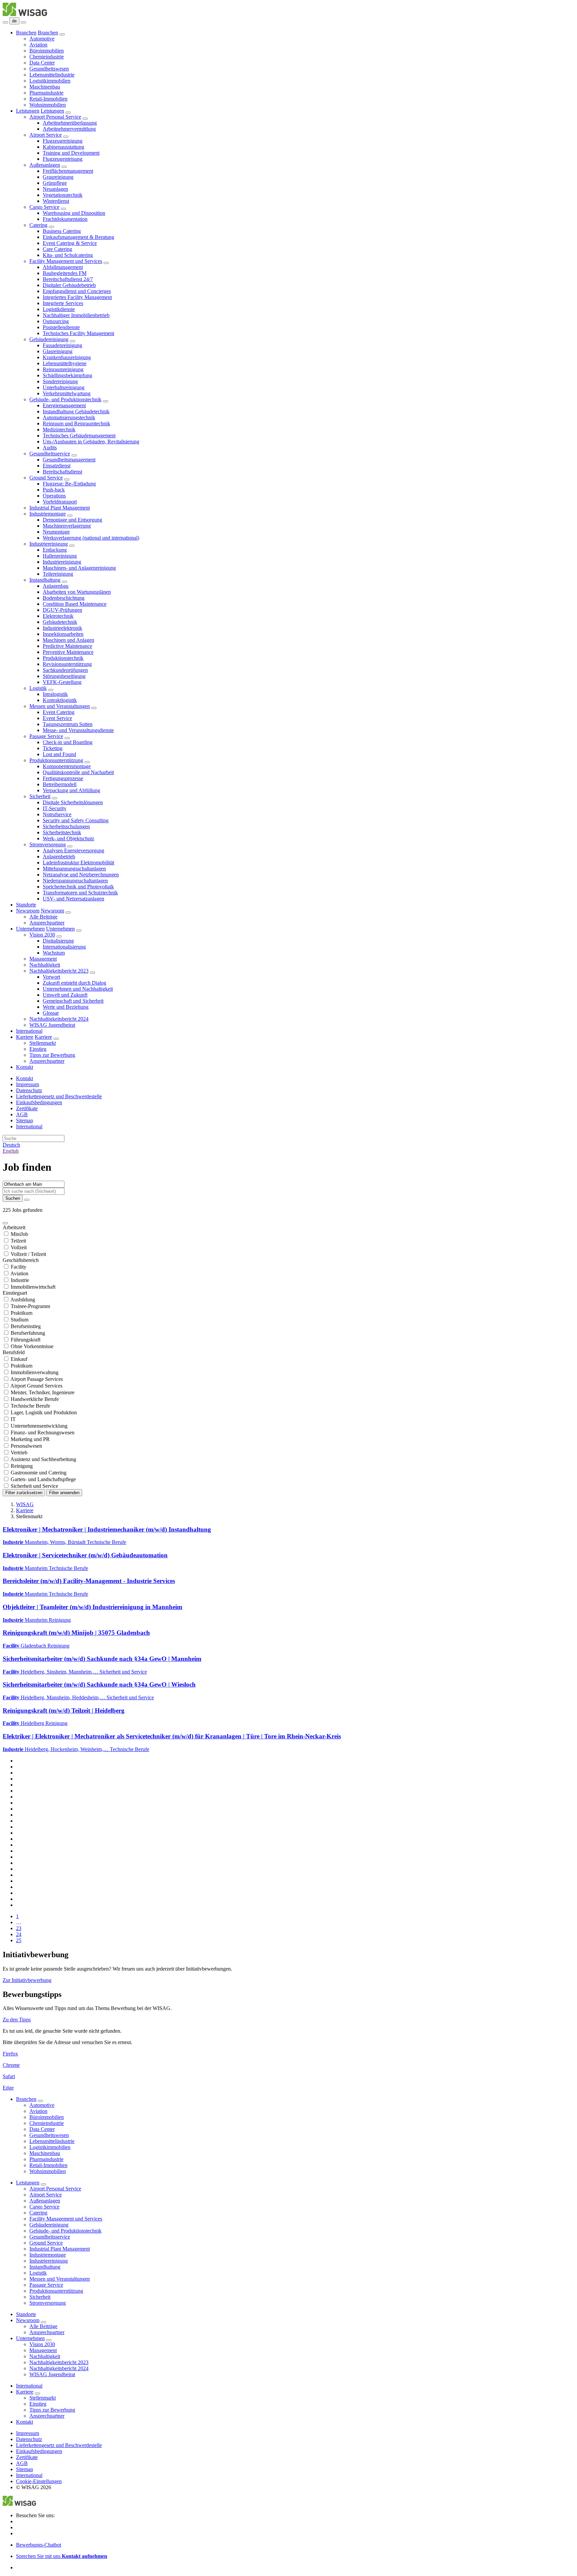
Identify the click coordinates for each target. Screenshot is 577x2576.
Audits (50, 448)
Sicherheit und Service (34, 1486)
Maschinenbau (45, 87)
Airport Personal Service (55, 117)
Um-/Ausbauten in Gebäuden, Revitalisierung (91, 442)
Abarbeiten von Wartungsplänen (77, 592)
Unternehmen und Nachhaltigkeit (78, 989)
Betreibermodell (60, 784)
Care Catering (57, 249)
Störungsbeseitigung (64, 676)
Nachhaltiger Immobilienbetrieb (76, 315)
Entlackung (55, 550)
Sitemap (25, 1120)
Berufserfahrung (28, 1333)
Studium (20, 1320)
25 (19, 1940)
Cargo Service (44, 207)
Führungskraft (26, 1340)
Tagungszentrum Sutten (68, 724)
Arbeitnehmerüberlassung (70, 123)
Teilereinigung (58, 574)
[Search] (23, 22)
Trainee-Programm (30, 1306)
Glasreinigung (58, 351)
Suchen (13, 1198)
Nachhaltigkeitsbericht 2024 (59, 1019)
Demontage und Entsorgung (72, 520)
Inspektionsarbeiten (63, 634)
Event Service (57, 718)
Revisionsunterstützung (67, 664)
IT (13, 1419)
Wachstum (54, 953)
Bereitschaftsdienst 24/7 (68, 279)
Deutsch (11, 1145)
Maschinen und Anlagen (68, 640)
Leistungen (28, 111)
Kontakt (25, 1067)
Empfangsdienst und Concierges (77, 291)
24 (19, 1934)
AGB (22, 1114)
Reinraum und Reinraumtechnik (76, 423)
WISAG (25, 1504)
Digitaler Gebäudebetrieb (69, 285)
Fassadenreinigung (62, 345)
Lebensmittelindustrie (52, 75)
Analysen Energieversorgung (73, 850)
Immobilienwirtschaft (33, 1287)
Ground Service (46, 478)
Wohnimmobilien (48, 105)
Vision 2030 (42, 935)
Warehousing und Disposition (74, 213)
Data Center (42, 63)
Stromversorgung (48, 844)
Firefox (10, 2054)
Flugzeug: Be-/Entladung (69, 484)
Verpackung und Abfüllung (71, 790)
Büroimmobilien (47, 51)
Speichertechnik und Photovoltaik (78, 887)
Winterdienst (56, 201)
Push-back (54, 490)
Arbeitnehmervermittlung (69, 129)
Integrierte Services (63, 303)
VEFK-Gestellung (62, 682)
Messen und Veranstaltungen (60, 706)
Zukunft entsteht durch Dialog (74, 983)
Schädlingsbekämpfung (67, 375)
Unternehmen (30, 929)
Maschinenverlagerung (67, 526)
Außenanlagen (45, 165)
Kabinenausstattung (63, 147)
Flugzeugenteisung (63, 159)
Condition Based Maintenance (75, 604)
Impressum (28, 1084)
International (29, 1031)
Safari (9, 2076)
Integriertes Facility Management (77, 297)
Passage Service (46, 736)
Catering (38, 225)
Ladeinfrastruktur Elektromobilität (78, 863)
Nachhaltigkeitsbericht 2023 (59, 971)
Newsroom (28, 911)
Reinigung (22, 1466)
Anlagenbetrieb (59, 856)
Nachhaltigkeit (45, 965)
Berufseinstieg (26, 1326)
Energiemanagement (64, 405)
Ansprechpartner (47, 923)
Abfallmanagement (63, 267)
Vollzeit (19, 1247)
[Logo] (25, 14)
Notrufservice (57, 814)
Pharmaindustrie (46, 93)
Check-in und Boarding (68, 742)
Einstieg (38, 1049)
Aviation (38, 45)
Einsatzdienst (57, 466)
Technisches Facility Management (78, 333)
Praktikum (22, 1313)
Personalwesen (26, 1446)
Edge (8, 2088)
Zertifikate (27, 1108)
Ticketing (53, 748)
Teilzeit (18, 1241)
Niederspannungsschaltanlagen (75, 881)
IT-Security (55, 808)
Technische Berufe (30, 1406)
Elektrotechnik (58, 616)
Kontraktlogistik (60, 700)
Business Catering (62, 231)
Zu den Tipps (17, 2020)
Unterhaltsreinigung (64, 387)
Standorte (26, 905)
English (11, 1151)
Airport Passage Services (37, 1379)
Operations (54, 496)
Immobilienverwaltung (35, 1372)
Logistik (38, 688)
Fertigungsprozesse (63, 778)
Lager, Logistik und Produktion (44, 1412)
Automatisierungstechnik (69, 417)
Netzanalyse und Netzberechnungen (81, 875)
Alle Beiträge (43, 917)
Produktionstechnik (63, 658)
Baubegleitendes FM (65, 273)
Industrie (20, 1280)
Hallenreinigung (60, 556)
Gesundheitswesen (49, 69)
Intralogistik (55, 694)
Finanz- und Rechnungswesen (43, 1433)
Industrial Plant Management (60, 508)
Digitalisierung (58, 941)
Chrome (11, 2065)
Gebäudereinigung (49, 339)
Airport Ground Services (36, 1386)
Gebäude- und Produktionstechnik (65, 399)
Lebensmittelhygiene (65, 363)
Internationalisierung (64, 947)
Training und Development (71, 153)
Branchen (26, 33)
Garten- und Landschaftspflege (43, 1479)
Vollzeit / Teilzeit (28, 1254)
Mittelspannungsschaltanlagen (74, 869)
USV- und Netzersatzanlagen (73, 899)
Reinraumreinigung (63, 369)
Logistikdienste (59, 309)
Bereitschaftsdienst (62, 472)
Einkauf (19, 1359)
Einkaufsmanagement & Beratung (78, 237)
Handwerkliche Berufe (35, 1399)
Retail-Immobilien (48, 99)
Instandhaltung (45, 580)
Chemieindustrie (47, 57)
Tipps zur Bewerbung (52, 1055)
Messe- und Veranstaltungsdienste (78, 730)
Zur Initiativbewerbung (27, 1980)
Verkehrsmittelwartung (67, 393)
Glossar (51, 1013)
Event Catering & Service (70, 243)
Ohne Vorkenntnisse (32, 1346)
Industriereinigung (49, 544)
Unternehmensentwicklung (39, 1426)
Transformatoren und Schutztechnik (80, 893)
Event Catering (59, 712)
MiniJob (19, 1234)
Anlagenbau (56, 586)
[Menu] (5, 22)
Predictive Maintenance (67, 646)
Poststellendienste (61, 327)
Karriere (25, 1037)
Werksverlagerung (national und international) (91, 538)
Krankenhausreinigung (67, 357)
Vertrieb (19, 1453)
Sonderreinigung (60, 381)
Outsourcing (56, 321)
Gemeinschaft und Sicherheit (73, 1001)
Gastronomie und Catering (39, 1473)
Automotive (42, 39)
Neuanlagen (55, 189)
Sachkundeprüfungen (65, 670)
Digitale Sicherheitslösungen (73, 802)
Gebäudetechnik (60, 622)
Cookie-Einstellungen (39, 2481)
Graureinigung (58, 177)
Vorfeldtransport (60, 502)
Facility (19, 1267)
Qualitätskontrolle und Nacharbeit (78, 772)
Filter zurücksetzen (24, 1493)
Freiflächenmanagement (68, 171)
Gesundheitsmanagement (69, 460)
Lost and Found (59, 754)
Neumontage (56, 532)
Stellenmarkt (43, 1043)
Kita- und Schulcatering (68, 255)
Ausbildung (23, 1300)
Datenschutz (29, 1090)
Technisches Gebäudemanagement (79, 436)
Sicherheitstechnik (62, 832)
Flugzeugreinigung (63, 141)
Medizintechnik (59, 430)
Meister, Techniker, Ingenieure (43, 1392)
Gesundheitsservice (50, 454)
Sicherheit (40, 796)
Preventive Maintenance (68, 652)
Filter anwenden (64, 1493)
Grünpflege (55, 183)
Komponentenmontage (67, 766)
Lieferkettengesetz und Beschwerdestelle (59, 1096)
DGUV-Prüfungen (62, 610)
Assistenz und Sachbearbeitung (43, 1459)
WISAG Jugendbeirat (52, 1025)
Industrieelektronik (62, 628)
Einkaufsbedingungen (39, 1102)
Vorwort (51, 977)
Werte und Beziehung (66, 1007)
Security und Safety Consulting (76, 820)
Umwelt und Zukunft (65, 995)
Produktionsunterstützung (56, 760)
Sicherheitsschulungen (66, 826)
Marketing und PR (30, 1439)
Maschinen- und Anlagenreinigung (79, 568)
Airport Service (46, 135)
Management (43, 959)
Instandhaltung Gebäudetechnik (76, 411)
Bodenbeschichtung (64, 598)
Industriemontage (48, 514)
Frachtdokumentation (65, 219)
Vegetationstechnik (63, 195)
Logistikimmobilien (50, 81)
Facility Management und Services (66, 261)
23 (19, 1928)
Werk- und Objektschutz (68, 838)
